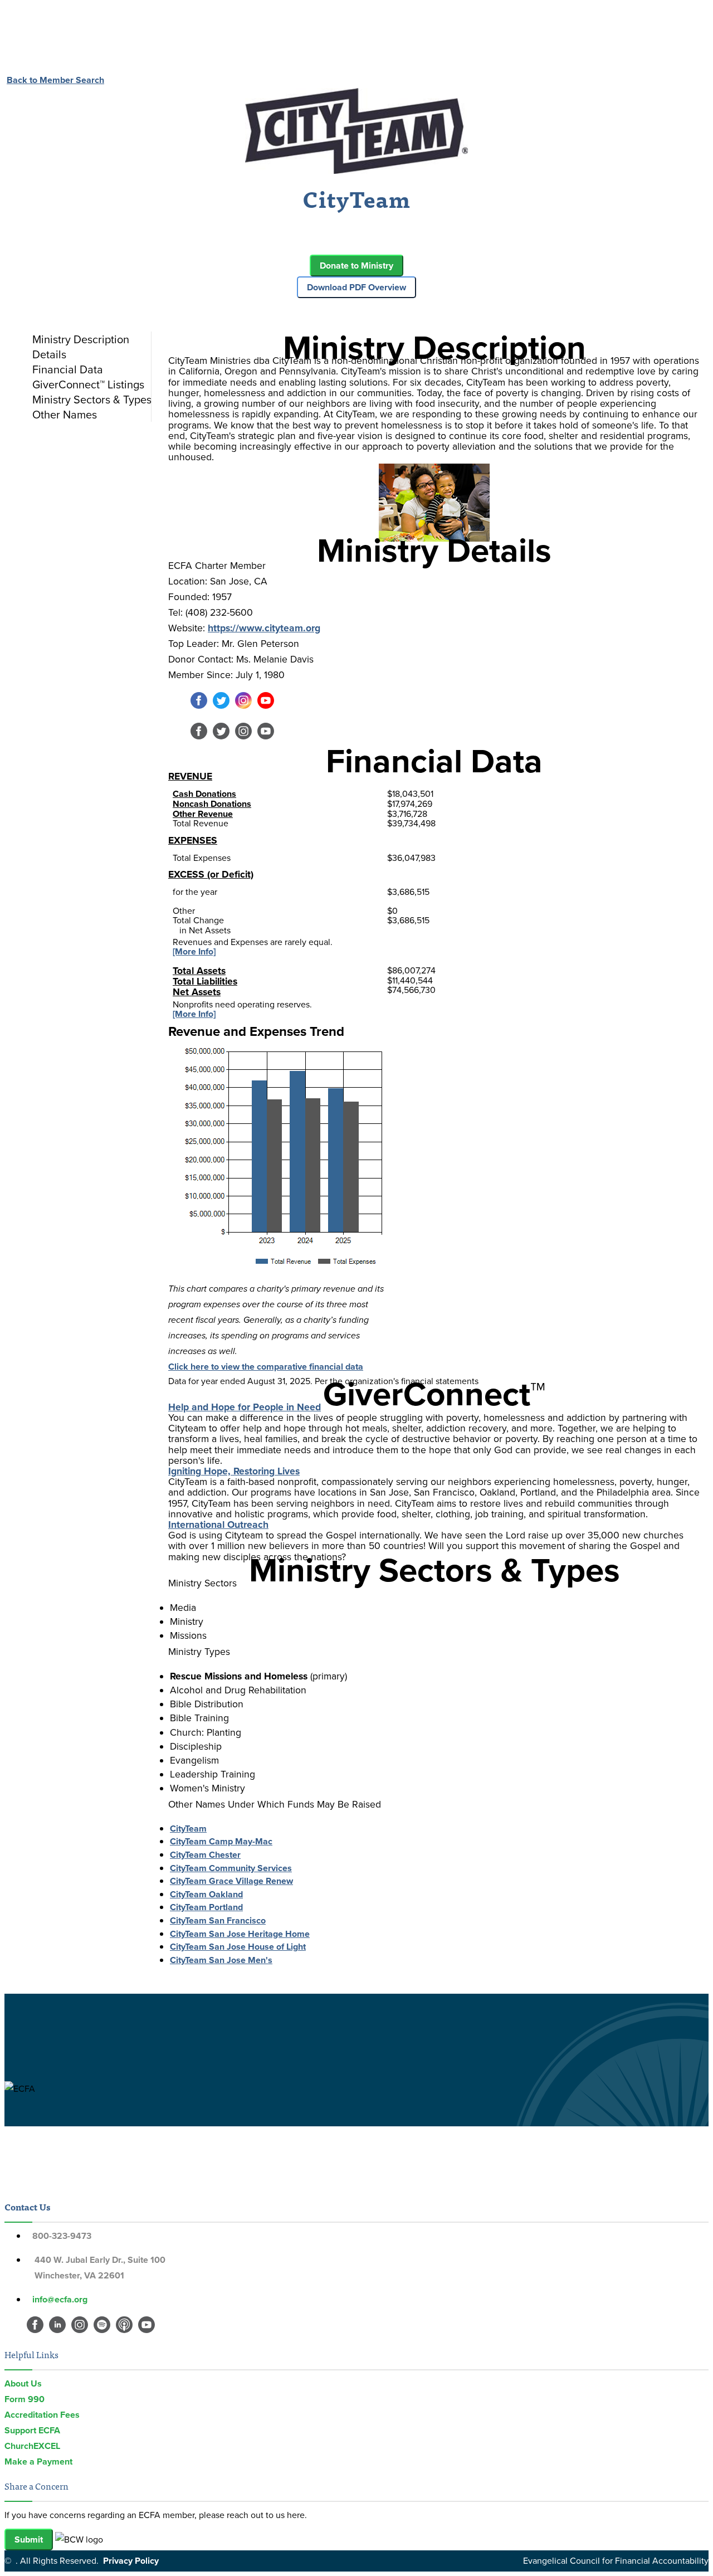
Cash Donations (204, 794)
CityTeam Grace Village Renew (231, 1881)
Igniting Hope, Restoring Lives (234, 1471)
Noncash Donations (212, 804)
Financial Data (68, 369)
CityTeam (188, 1828)
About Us (23, 2383)
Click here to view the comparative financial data (266, 1367)
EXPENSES (193, 840)
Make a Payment (38, 2461)
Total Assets (199, 971)
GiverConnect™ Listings (88, 384)
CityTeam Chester (205, 1855)
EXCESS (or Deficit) (211, 874)
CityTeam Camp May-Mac (221, 1841)
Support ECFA (32, 2430)
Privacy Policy (131, 2561)
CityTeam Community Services (231, 1868)
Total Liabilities (205, 981)
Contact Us (27, 2207)
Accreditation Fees (42, 2415)
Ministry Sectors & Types (92, 400)
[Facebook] (199, 706)
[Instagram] (243, 706)
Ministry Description (81, 339)
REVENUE (190, 776)
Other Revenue (203, 814)
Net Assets (197, 992)
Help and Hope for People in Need (245, 1407)
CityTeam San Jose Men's (221, 1960)
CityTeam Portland (206, 1907)
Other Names (65, 415)
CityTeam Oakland (206, 1894)
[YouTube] (266, 706)
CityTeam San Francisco (218, 1920)
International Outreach (218, 1525)
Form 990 (25, 2399)
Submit (29, 2540)
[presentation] (89, 339)
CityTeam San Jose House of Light (238, 1947)
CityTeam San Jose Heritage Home (240, 1934)
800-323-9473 (62, 2236)
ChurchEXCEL (32, 2446)
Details (49, 354)
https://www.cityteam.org (264, 628)
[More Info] (194, 951)
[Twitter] (221, 706)
